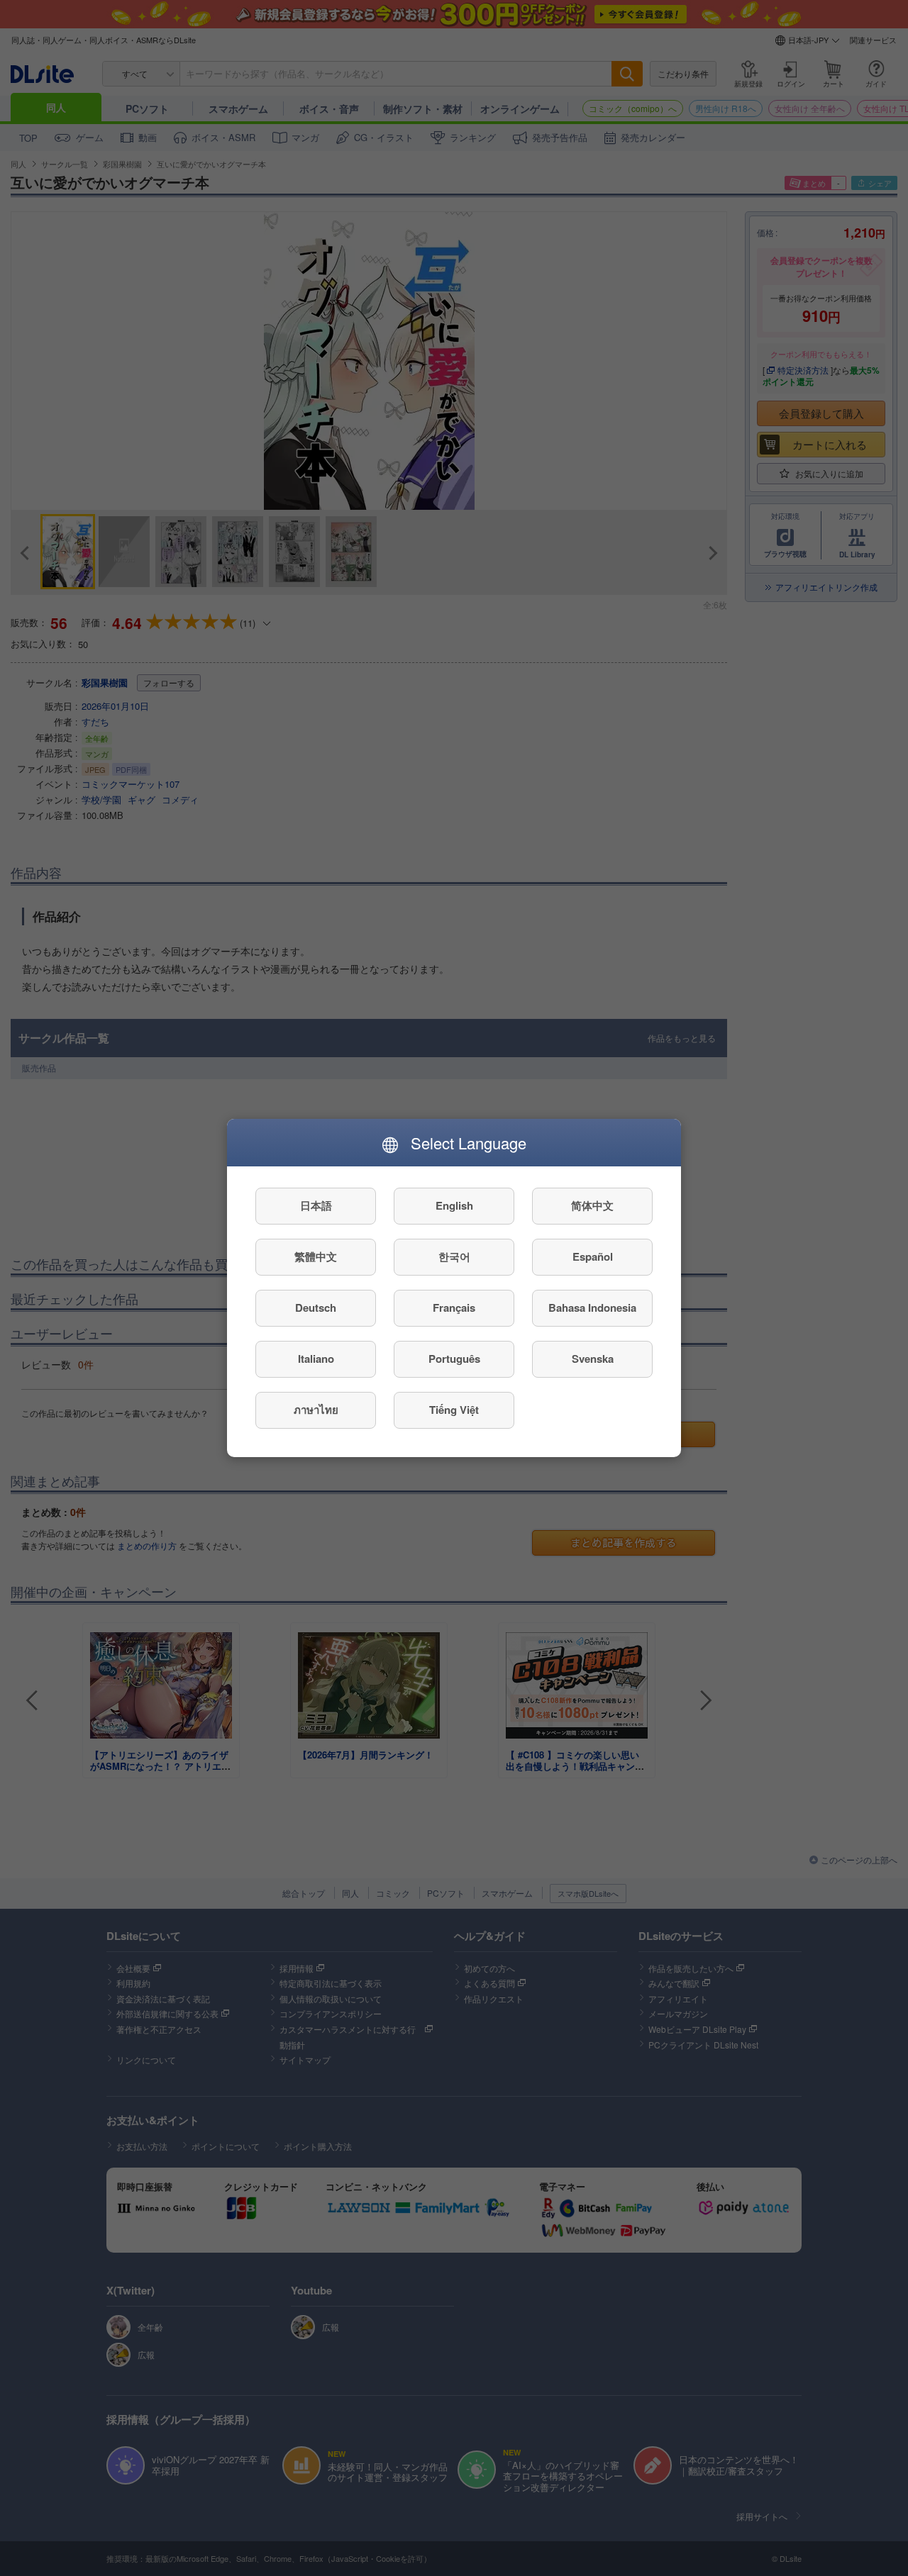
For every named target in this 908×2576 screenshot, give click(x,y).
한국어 (454, 1257)
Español (593, 1257)
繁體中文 (316, 1257)
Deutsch (316, 1308)
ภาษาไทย (316, 1410)
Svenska (593, 1359)
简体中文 (592, 1206)
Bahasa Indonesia (592, 1308)
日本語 (316, 1206)
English (454, 1206)
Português (454, 1359)
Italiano (316, 1359)
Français (454, 1308)
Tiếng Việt (454, 1410)
